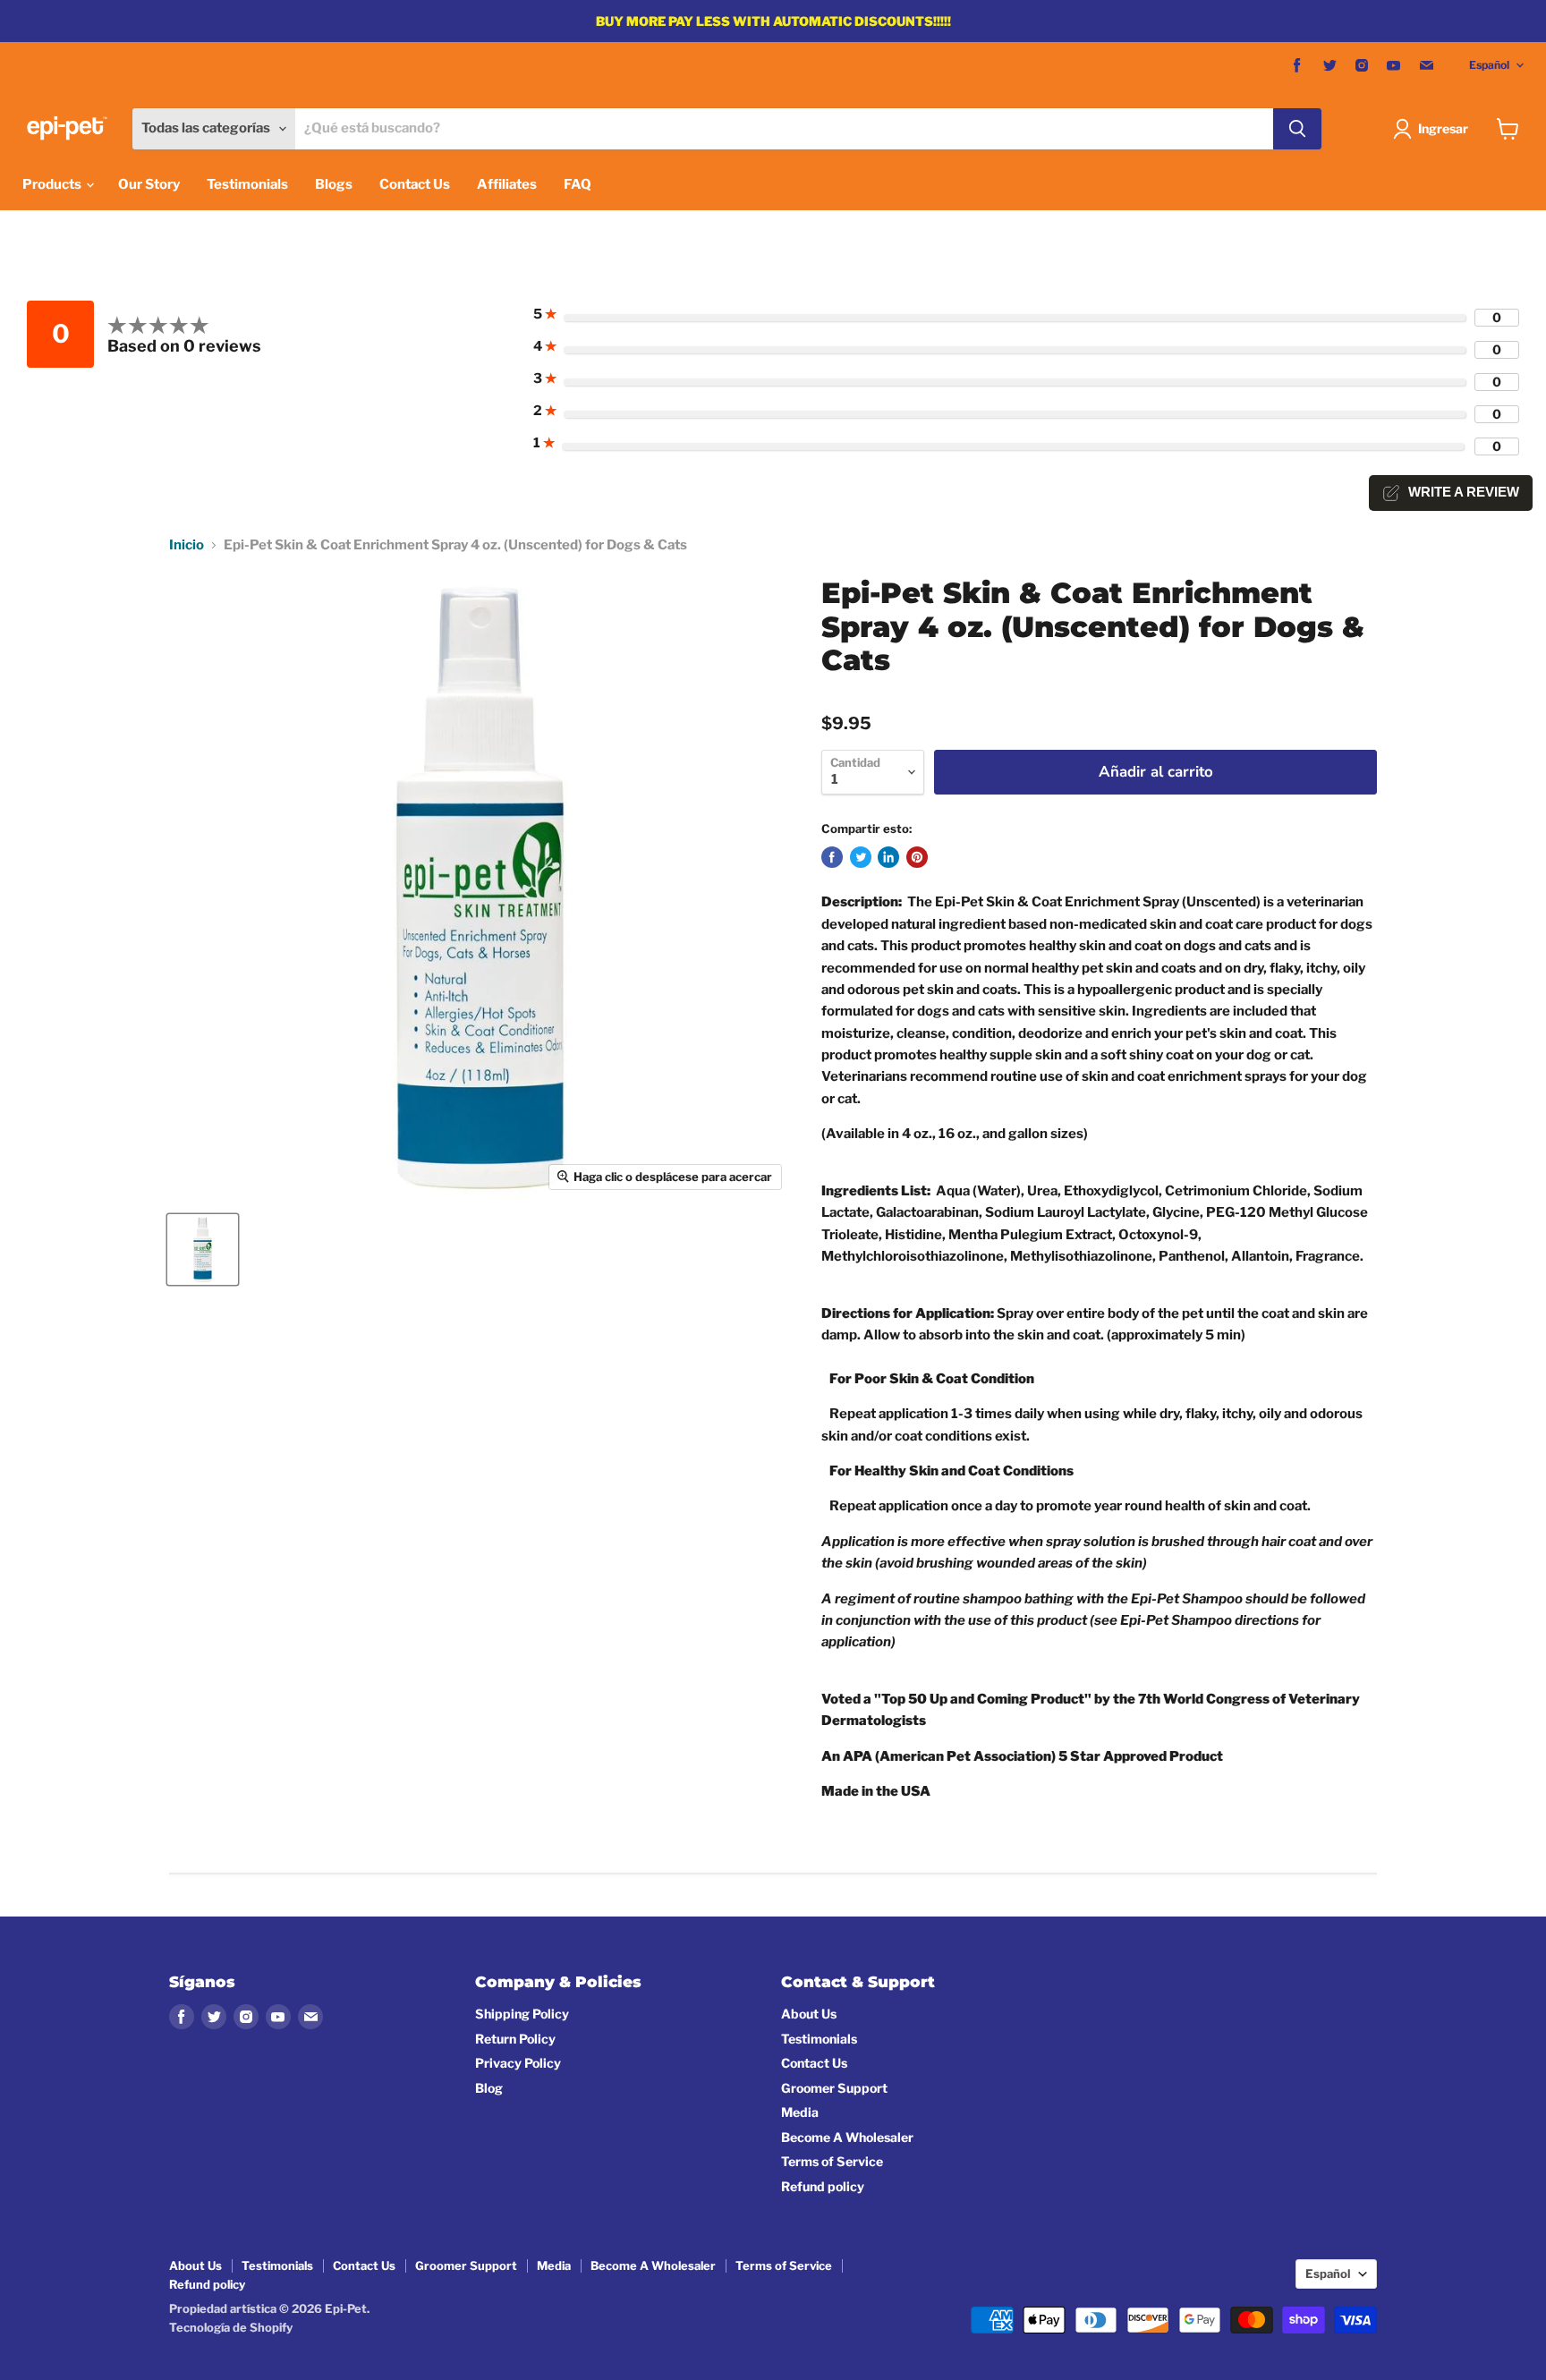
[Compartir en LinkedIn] (888, 857)
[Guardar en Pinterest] (917, 857)
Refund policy (823, 2186)
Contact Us (415, 184)
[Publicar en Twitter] (861, 857)
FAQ (578, 184)
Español (1489, 65)
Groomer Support (834, 2088)
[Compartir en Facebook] (832, 857)
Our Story (149, 184)
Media (800, 2112)
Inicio (187, 545)
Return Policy (515, 2039)
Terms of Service (832, 2161)
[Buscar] (1297, 129)
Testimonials (247, 184)
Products (53, 184)
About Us (809, 2014)
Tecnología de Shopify (231, 2327)
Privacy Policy (518, 2063)
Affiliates (507, 184)
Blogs (334, 184)
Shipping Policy (522, 2014)
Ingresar (1443, 128)
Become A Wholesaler (847, 2137)
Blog (489, 2088)
